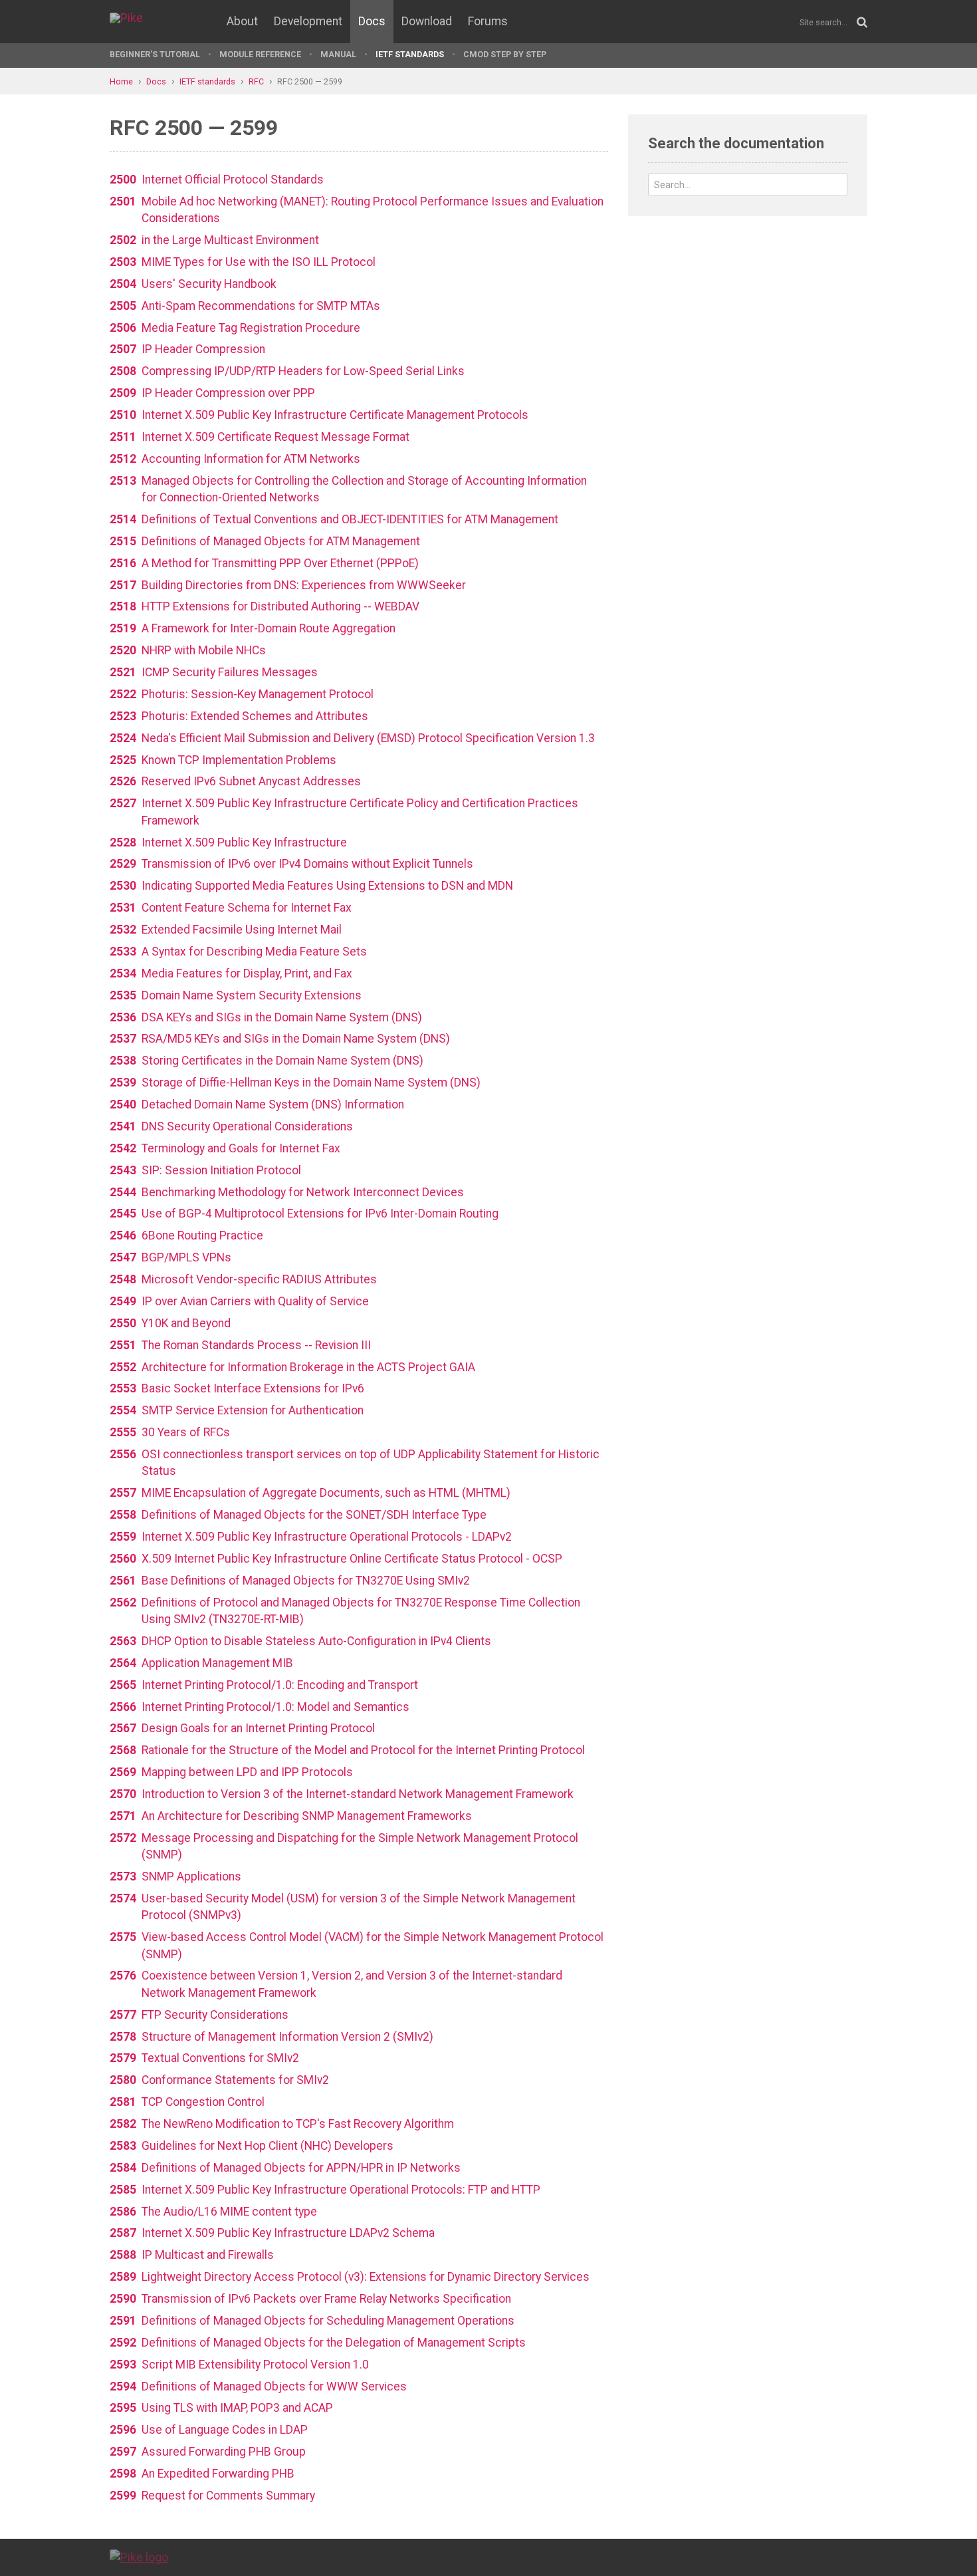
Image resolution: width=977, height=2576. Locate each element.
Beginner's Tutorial (155, 54)
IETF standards (410, 54)
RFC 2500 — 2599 (310, 81)
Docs (372, 21)
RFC (256, 81)
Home (121, 81)
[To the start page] (139, 2557)
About (242, 21)
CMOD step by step (505, 54)
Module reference (260, 54)
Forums (488, 21)
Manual (338, 54)
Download (427, 21)
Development (308, 21)
